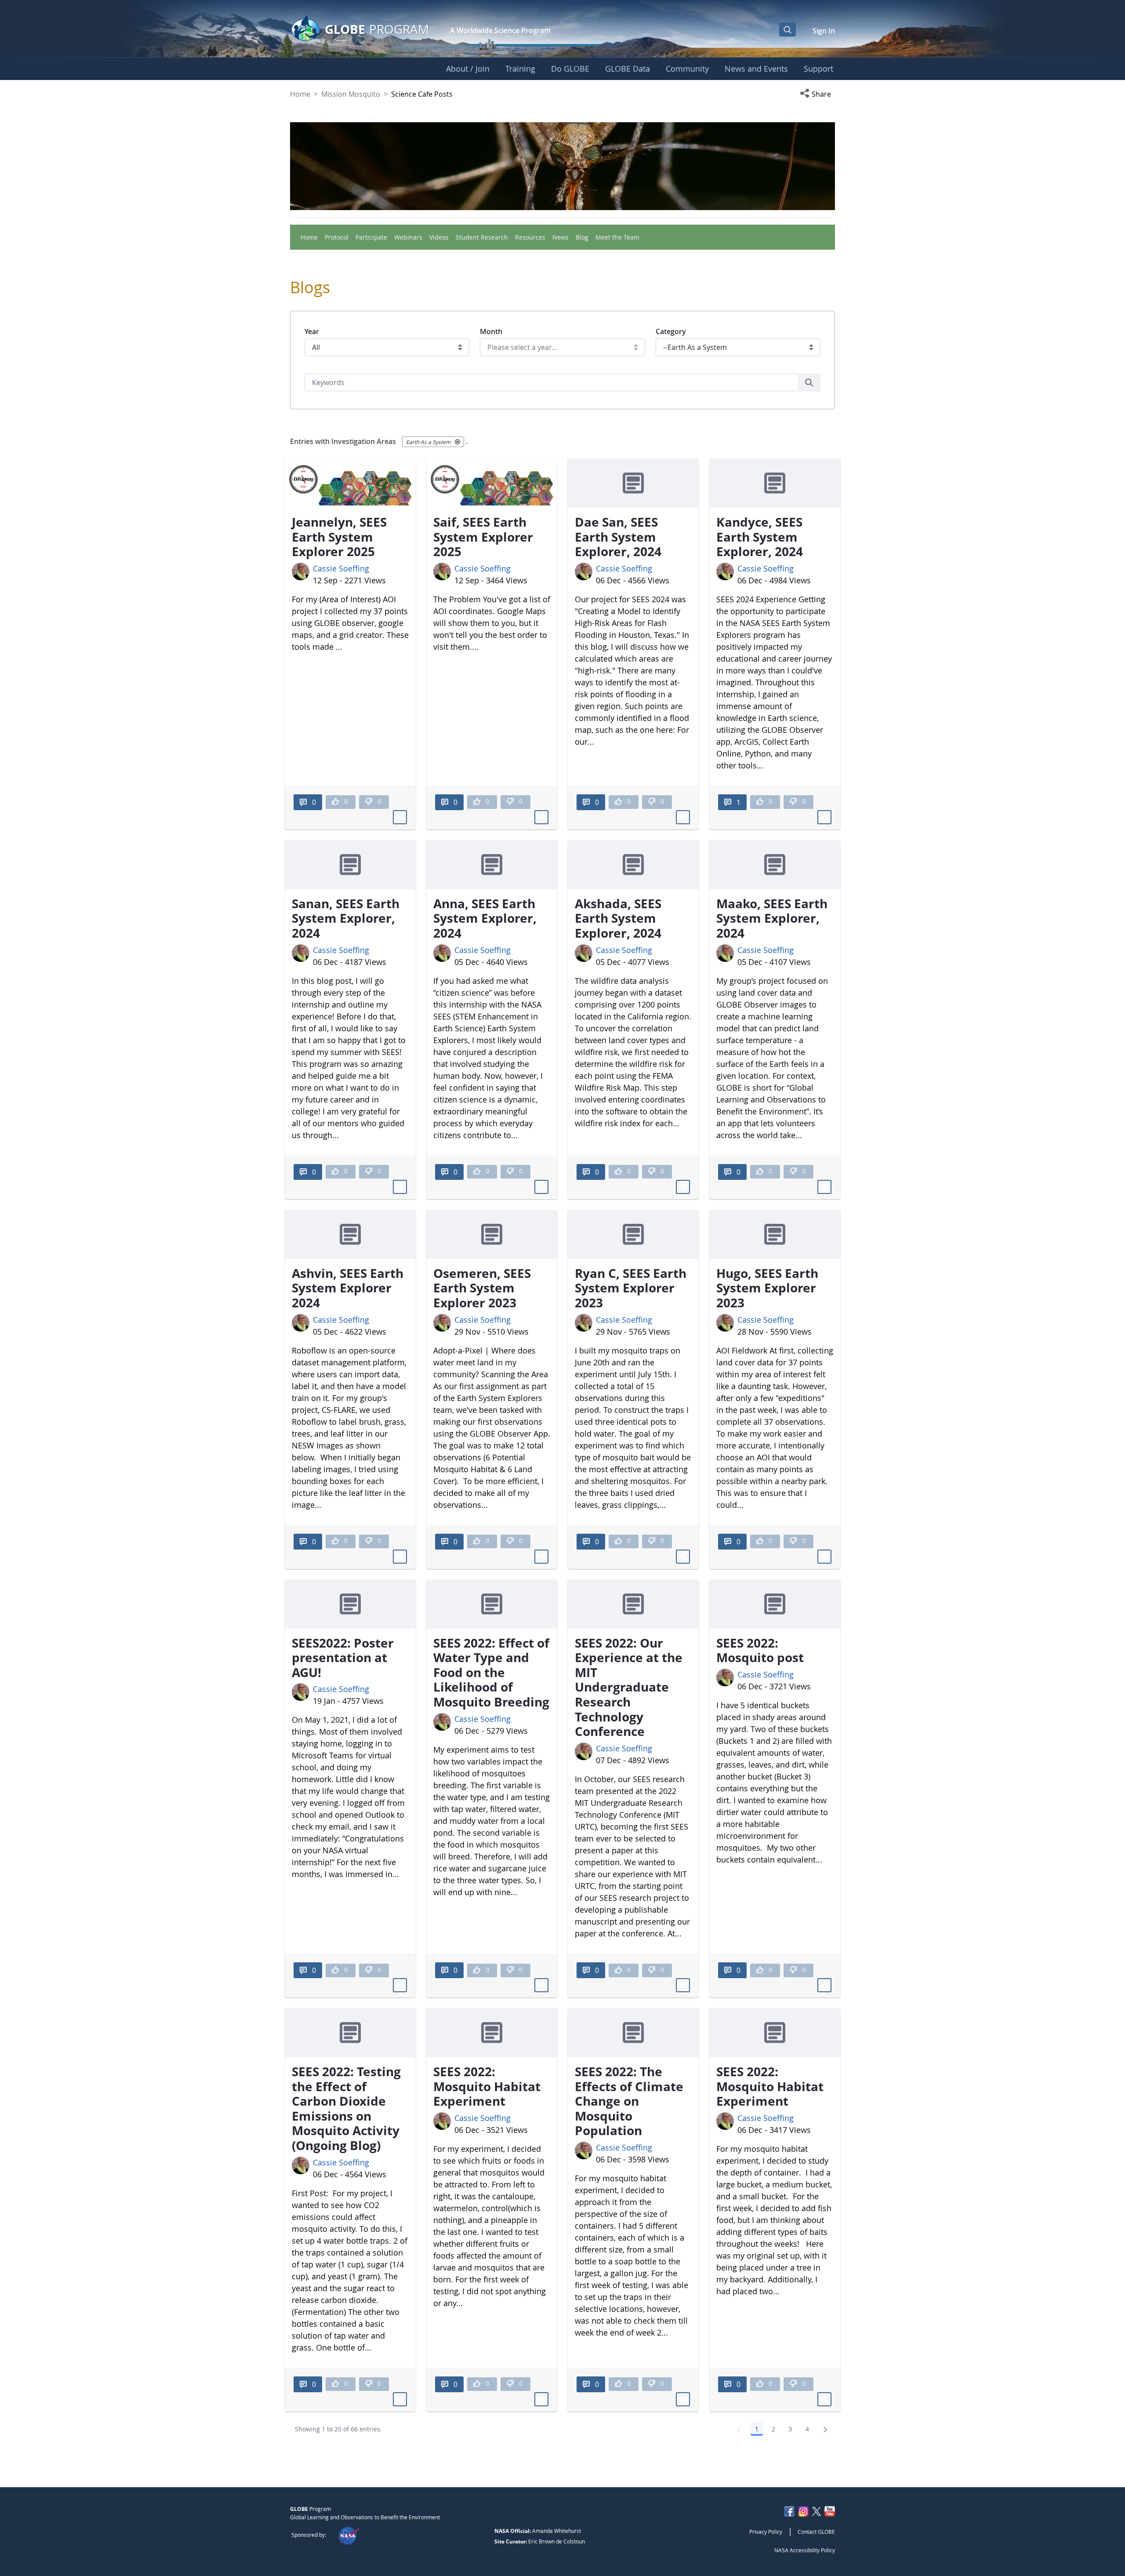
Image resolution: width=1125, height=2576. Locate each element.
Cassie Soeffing (341, 568)
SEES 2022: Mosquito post (760, 1650)
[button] (817, 94)
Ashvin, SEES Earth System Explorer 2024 (348, 1288)
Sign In (824, 31)
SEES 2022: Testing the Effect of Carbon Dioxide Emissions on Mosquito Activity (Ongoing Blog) (346, 2108)
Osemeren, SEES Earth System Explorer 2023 (482, 1288)
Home (300, 94)
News (561, 237)
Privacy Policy (766, 2532)
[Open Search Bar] (787, 29)
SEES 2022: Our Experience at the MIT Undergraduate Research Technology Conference (629, 1687)
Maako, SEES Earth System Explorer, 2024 (772, 918)
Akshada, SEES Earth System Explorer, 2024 (618, 918)
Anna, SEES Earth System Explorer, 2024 (485, 918)
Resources (530, 237)
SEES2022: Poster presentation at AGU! (343, 1657)
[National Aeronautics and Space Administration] (348, 2535)
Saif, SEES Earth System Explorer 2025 (483, 537)
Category (671, 331)
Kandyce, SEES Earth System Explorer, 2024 (760, 537)
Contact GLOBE (816, 2532)
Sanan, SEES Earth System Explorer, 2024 (346, 918)
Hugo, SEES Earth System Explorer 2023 (767, 1288)
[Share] (400, 817)
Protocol (337, 237)
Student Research (482, 237)
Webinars (408, 237)
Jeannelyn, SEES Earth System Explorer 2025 (339, 537)
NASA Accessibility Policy (805, 2550)
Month (491, 331)
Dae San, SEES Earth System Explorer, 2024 (618, 537)
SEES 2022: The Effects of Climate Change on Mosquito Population (629, 2101)
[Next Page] (825, 2429)
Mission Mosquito (351, 94)
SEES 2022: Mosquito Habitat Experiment (487, 2086)
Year (312, 331)
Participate (371, 237)
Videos (439, 237)
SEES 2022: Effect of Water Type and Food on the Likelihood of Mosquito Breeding (491, 1672)
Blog (582, 237)
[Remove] (457, 442)
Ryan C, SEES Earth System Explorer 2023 (631, 1288)
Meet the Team (617, 237)
